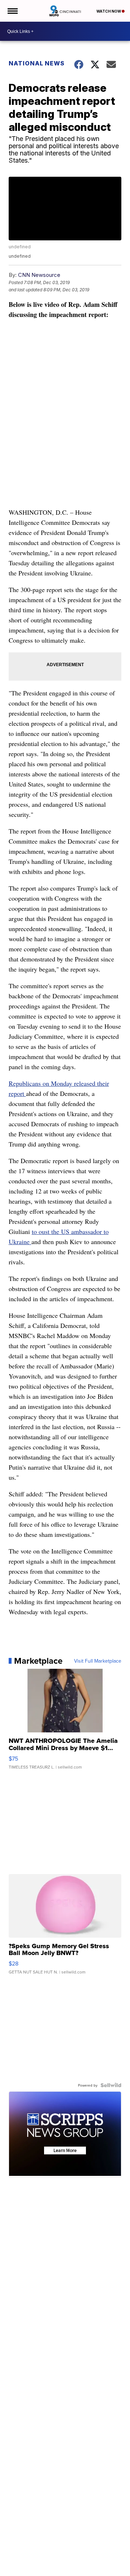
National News (37, 63)
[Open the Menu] (12, 11)
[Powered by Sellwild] (111, 2085)
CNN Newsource (39, 275)
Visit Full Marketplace (98, 1661)
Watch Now (109, 11)
